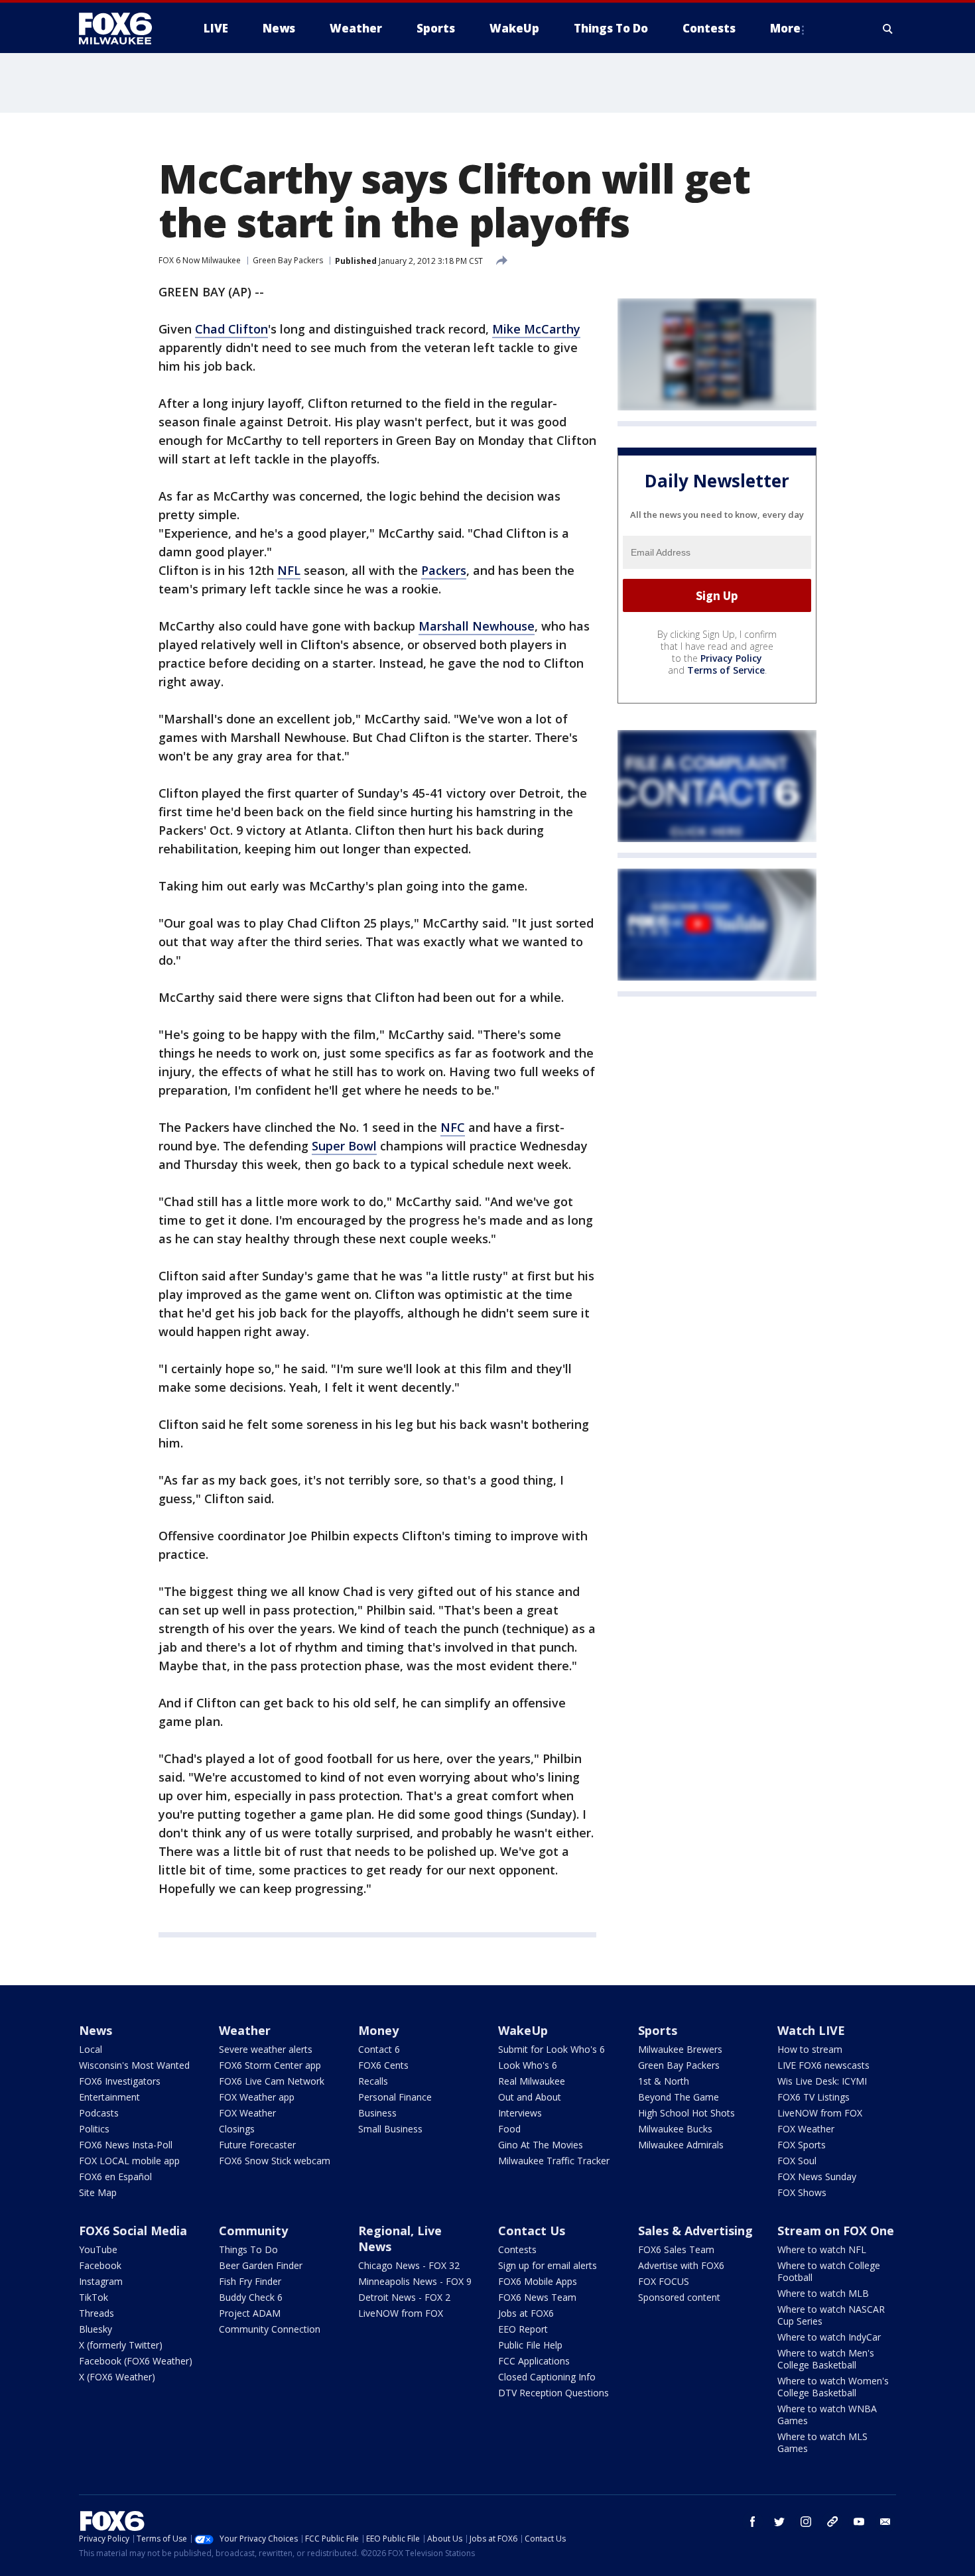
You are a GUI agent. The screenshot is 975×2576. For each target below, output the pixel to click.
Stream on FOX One (836, 2231)
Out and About (530, 2097)
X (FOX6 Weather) (117, 2377)
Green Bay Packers (288, 260)
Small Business (390, 2129)
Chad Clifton (231, 329)
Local (91, 2049)
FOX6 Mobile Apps (538, 2281)
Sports (658, 2030)
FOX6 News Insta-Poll (126, 2145)
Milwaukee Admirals (681, 2145)
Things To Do (248, 2249)
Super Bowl (344, 1146)
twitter (779, 2522)
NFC (453, 1127)
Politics (94, 2129)
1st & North (664, 2081)
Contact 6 (379, 2049)
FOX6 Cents (383, 2065)
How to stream (810, 2049)
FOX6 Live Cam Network (272, 2081)
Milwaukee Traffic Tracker (554, 2161)
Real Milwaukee (532, 2081)
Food (509, 2129)
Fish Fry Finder (250, 2281)
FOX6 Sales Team (676, 2249)
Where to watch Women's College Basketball (833, 2387)
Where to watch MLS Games (822, 2442)
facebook (753, 2522)
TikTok (94, 2297)
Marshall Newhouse (477, 626)
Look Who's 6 (528, 2065)
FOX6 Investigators (120, 2081)
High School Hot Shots (686, 2113)
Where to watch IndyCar (829, 2337)
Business (377, 2113)
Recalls (373, 2081)
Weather (245, 2030)
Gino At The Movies (541, 2145)
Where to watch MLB (823, 2293)
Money (378, 2030)
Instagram (101, 2281)
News (96, 2030)
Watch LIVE (811, 2030)
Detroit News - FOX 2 (404, 2297)
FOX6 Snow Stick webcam (275, 2161)
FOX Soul (797, 2161)
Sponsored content (679, 2297)
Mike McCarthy (536, 329)
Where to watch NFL (822, 2249)
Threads (97, 2313)
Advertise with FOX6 (681, 2265)
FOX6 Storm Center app (270, 2065)
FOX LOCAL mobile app (129, 2161)
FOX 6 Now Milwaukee (200, 260)
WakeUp (523, 2030)
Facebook (100, 2265)
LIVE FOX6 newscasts (823, 2065)
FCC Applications (534, 2361)
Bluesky (96, 2329)
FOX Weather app (257, 2097)
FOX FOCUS (664, 2281)
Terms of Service (726, 670)
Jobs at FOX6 (526, 2313)
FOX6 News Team (537, 2297)
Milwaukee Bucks (675, 2129)
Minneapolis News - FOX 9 (415, 2281)
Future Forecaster (257, 2145)
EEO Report (523, 2329)
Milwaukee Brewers (680, 2049)
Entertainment (109, 2097)
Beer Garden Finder (261, 2265)
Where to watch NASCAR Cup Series (831, 2315)
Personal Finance (395, 2097)
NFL (289, 570)
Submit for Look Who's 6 (552, 2049)
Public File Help (530, 2345)
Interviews (520, 2113)
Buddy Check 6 (251, 2297)
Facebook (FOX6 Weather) (136, 2361)
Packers (444, 570)
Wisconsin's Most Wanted (134, 2065)
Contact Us (532, 2231)
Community (253, 2231)
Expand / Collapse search (888, 29)
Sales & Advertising (695, 2231)
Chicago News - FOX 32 (409, 2265)
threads (832, 2522)
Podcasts (99, 2113)
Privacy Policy (731, 658)
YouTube (98, 2249)
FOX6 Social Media (133, 2231)
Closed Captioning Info (547, 2377)
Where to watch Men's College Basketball (826, 2359)
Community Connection (270, 2329)
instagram (806, 2522)
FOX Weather (247, 2113)
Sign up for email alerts (548, 2265)
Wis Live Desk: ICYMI (822, 2081)
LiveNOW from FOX (820, 2113)
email (885, 2522)
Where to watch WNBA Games (827, 2415)
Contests (517, 2249)
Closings (237, 2129)
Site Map (98, 2192)
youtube (859, 2522)
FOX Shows (802, 2192)
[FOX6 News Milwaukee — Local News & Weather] (123, 29)
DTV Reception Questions (553, 2393)
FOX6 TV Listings (813, 2097)
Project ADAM (250, 2313)
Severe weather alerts (266, 2049)
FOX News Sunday (817, 2177)
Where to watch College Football (829, 2271)
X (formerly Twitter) (121, 2345)
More (785, 28)
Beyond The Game (679, 2097)
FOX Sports (802, 2145)
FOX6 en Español (115, 2177)
